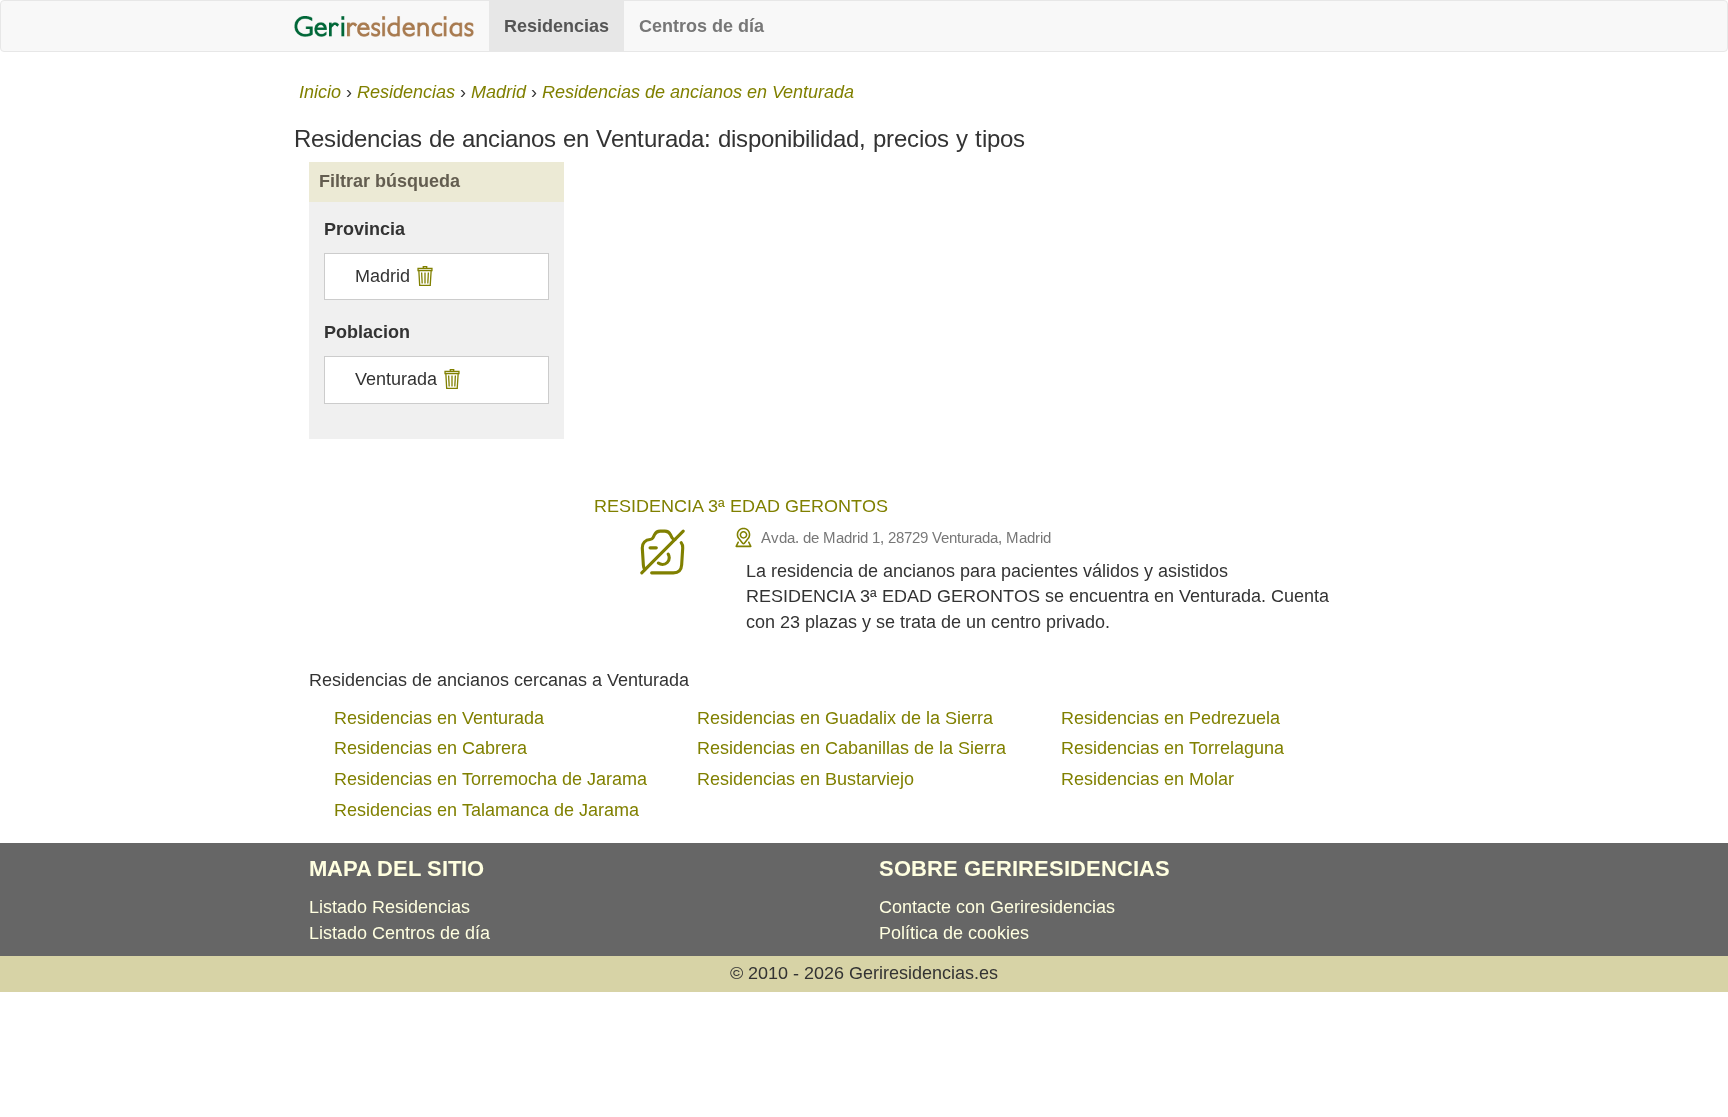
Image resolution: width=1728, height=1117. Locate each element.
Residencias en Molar (1147, 779)
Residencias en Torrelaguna (1172, 748)
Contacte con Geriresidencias (997, 907)
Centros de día (701, 26)
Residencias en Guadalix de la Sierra (845, 718)
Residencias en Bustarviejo (805, 779)
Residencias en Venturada (439, 718)
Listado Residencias (389, 907)
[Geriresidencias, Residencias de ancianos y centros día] (384, 26)
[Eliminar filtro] (422, 276)
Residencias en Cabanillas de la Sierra (851, 748)
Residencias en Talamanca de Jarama (486, 810)
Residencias (556, 26)
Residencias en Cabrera (430, 748)
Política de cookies (954, 933)
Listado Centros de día (399, 933)
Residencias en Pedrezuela (1170, 718)
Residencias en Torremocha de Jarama (490, 779)
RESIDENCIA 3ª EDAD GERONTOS (741, 506)
